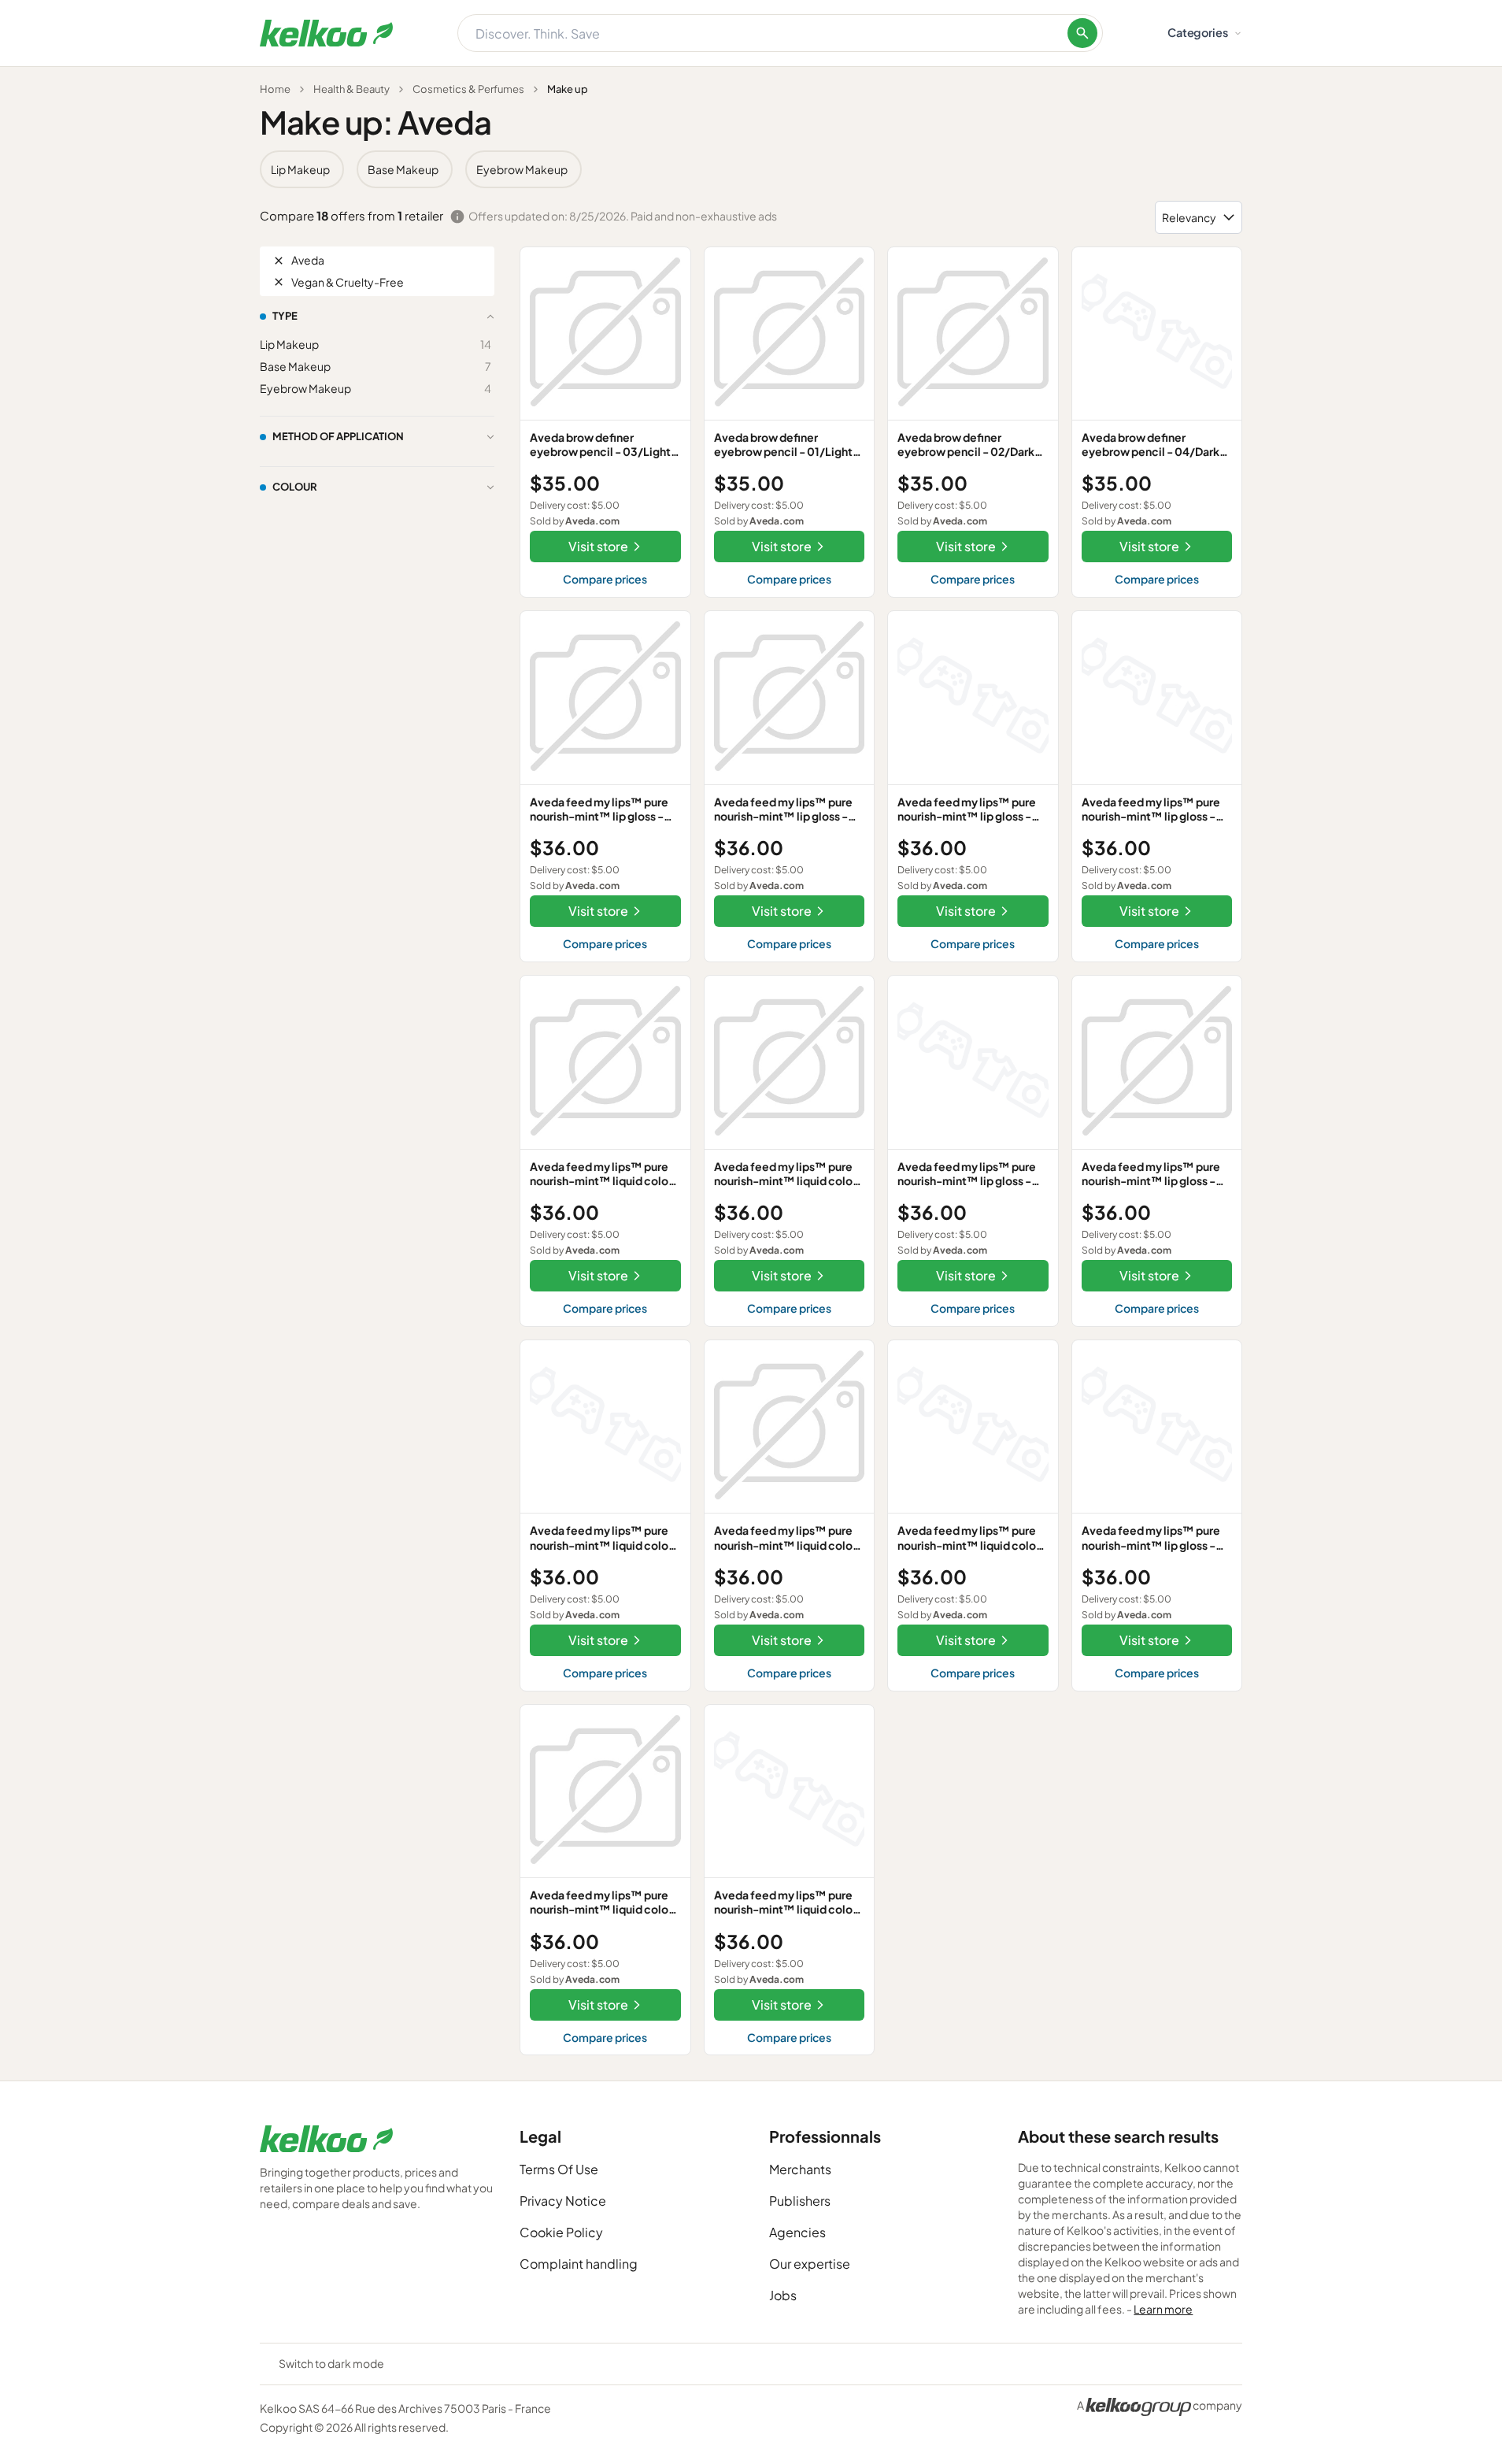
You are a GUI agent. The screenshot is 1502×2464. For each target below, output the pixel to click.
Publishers (800, 2201)
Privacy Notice (563, 2201)
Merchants (800, 2169)
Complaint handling (579, 2264)
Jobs (783, 2295)
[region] (751, 169)
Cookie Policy (561, 2232)
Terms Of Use (559, 2169)
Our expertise (810, 2264)
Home (275, 89)
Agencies (797, 2232)
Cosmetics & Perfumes (468, 89)
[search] (1082, 33)
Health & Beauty (351, 89)
